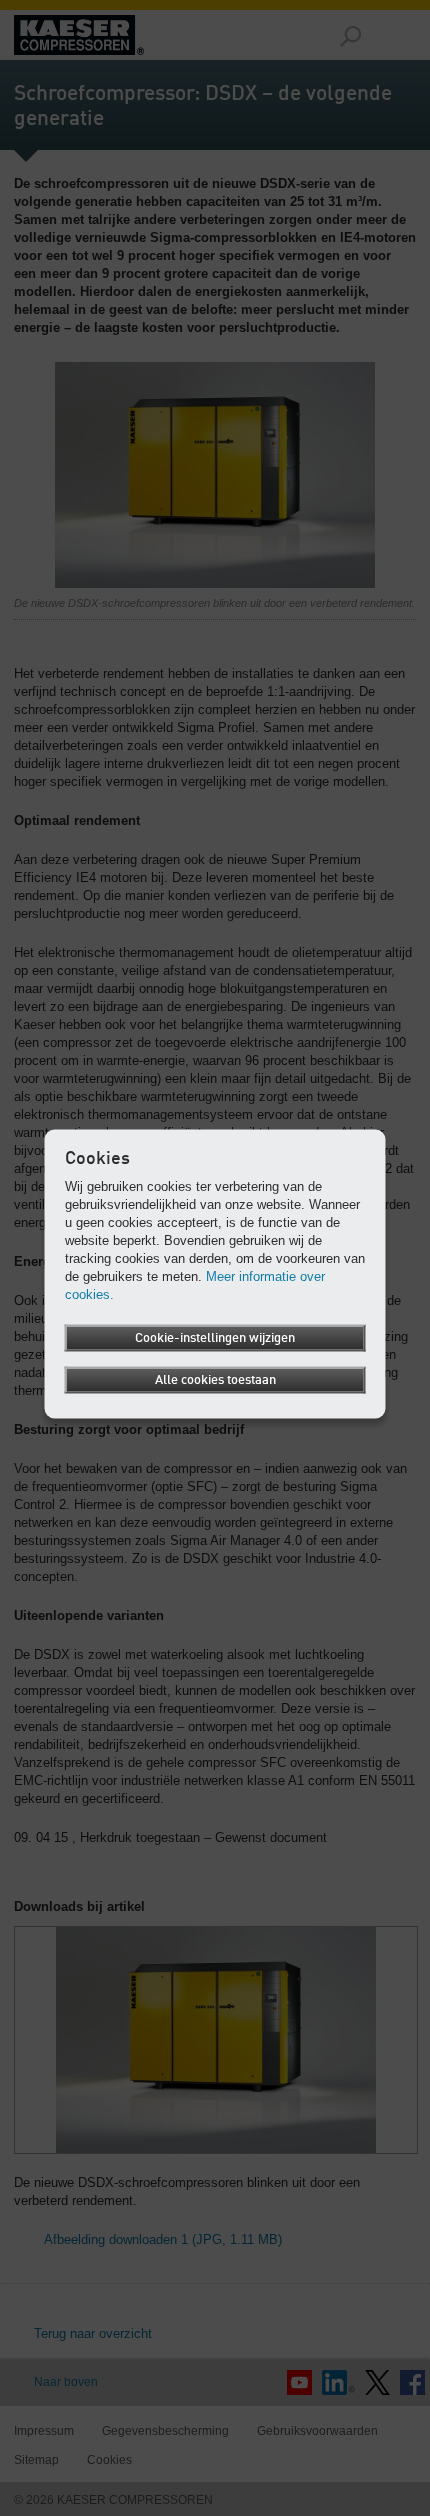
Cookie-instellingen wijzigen (215, 1338)
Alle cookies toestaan (215, 1380)
